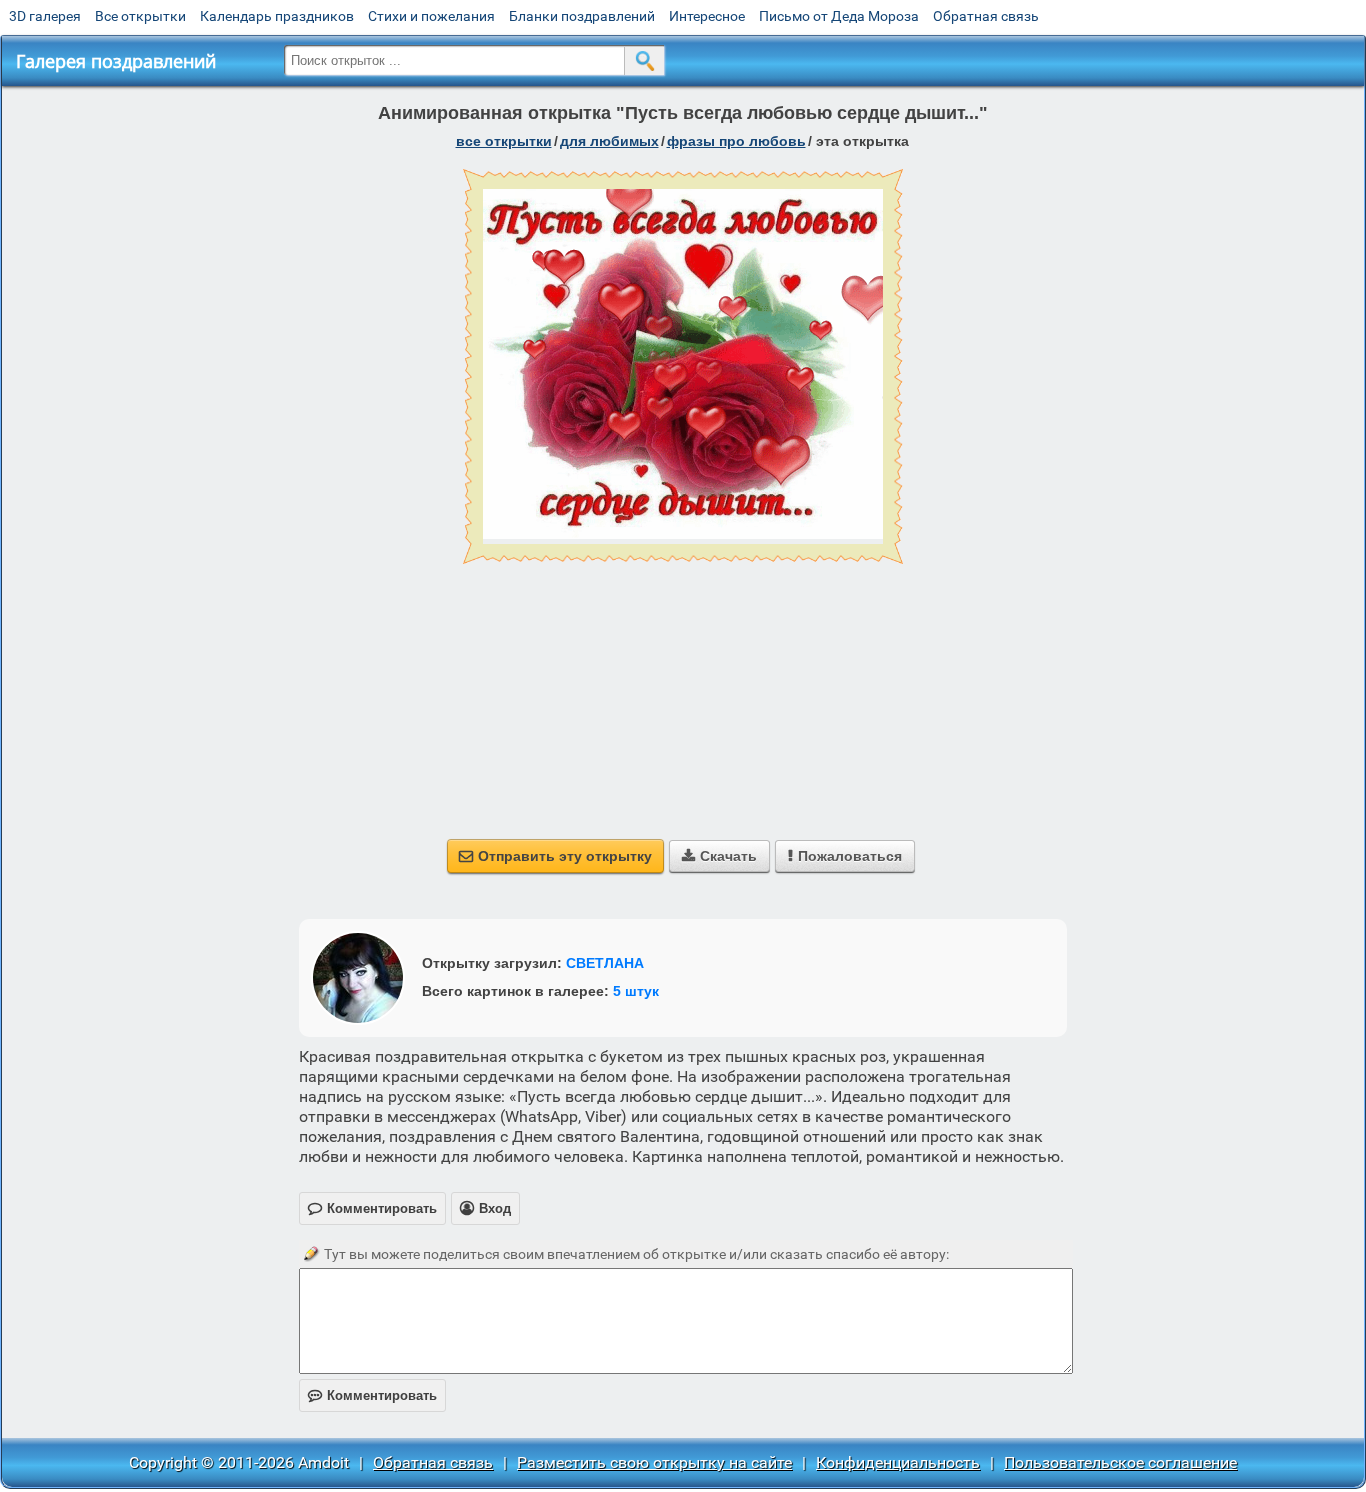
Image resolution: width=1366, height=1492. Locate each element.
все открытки (504, 141)
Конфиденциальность (898, 1462)
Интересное (707, 16)
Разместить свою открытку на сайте (654, 1462)
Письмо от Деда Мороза (839, 16)
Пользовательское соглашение (1120, 1462)
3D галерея (45, 16)
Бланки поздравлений (582, 16)
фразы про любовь (736, 141)
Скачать (719, 856)
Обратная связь (986, 16)
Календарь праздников (277, 16)
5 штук (636, 991)
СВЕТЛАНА (605, 963)
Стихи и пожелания (431, 16)
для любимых (609, 141)
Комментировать (372, 1395)
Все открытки (140, 16)
